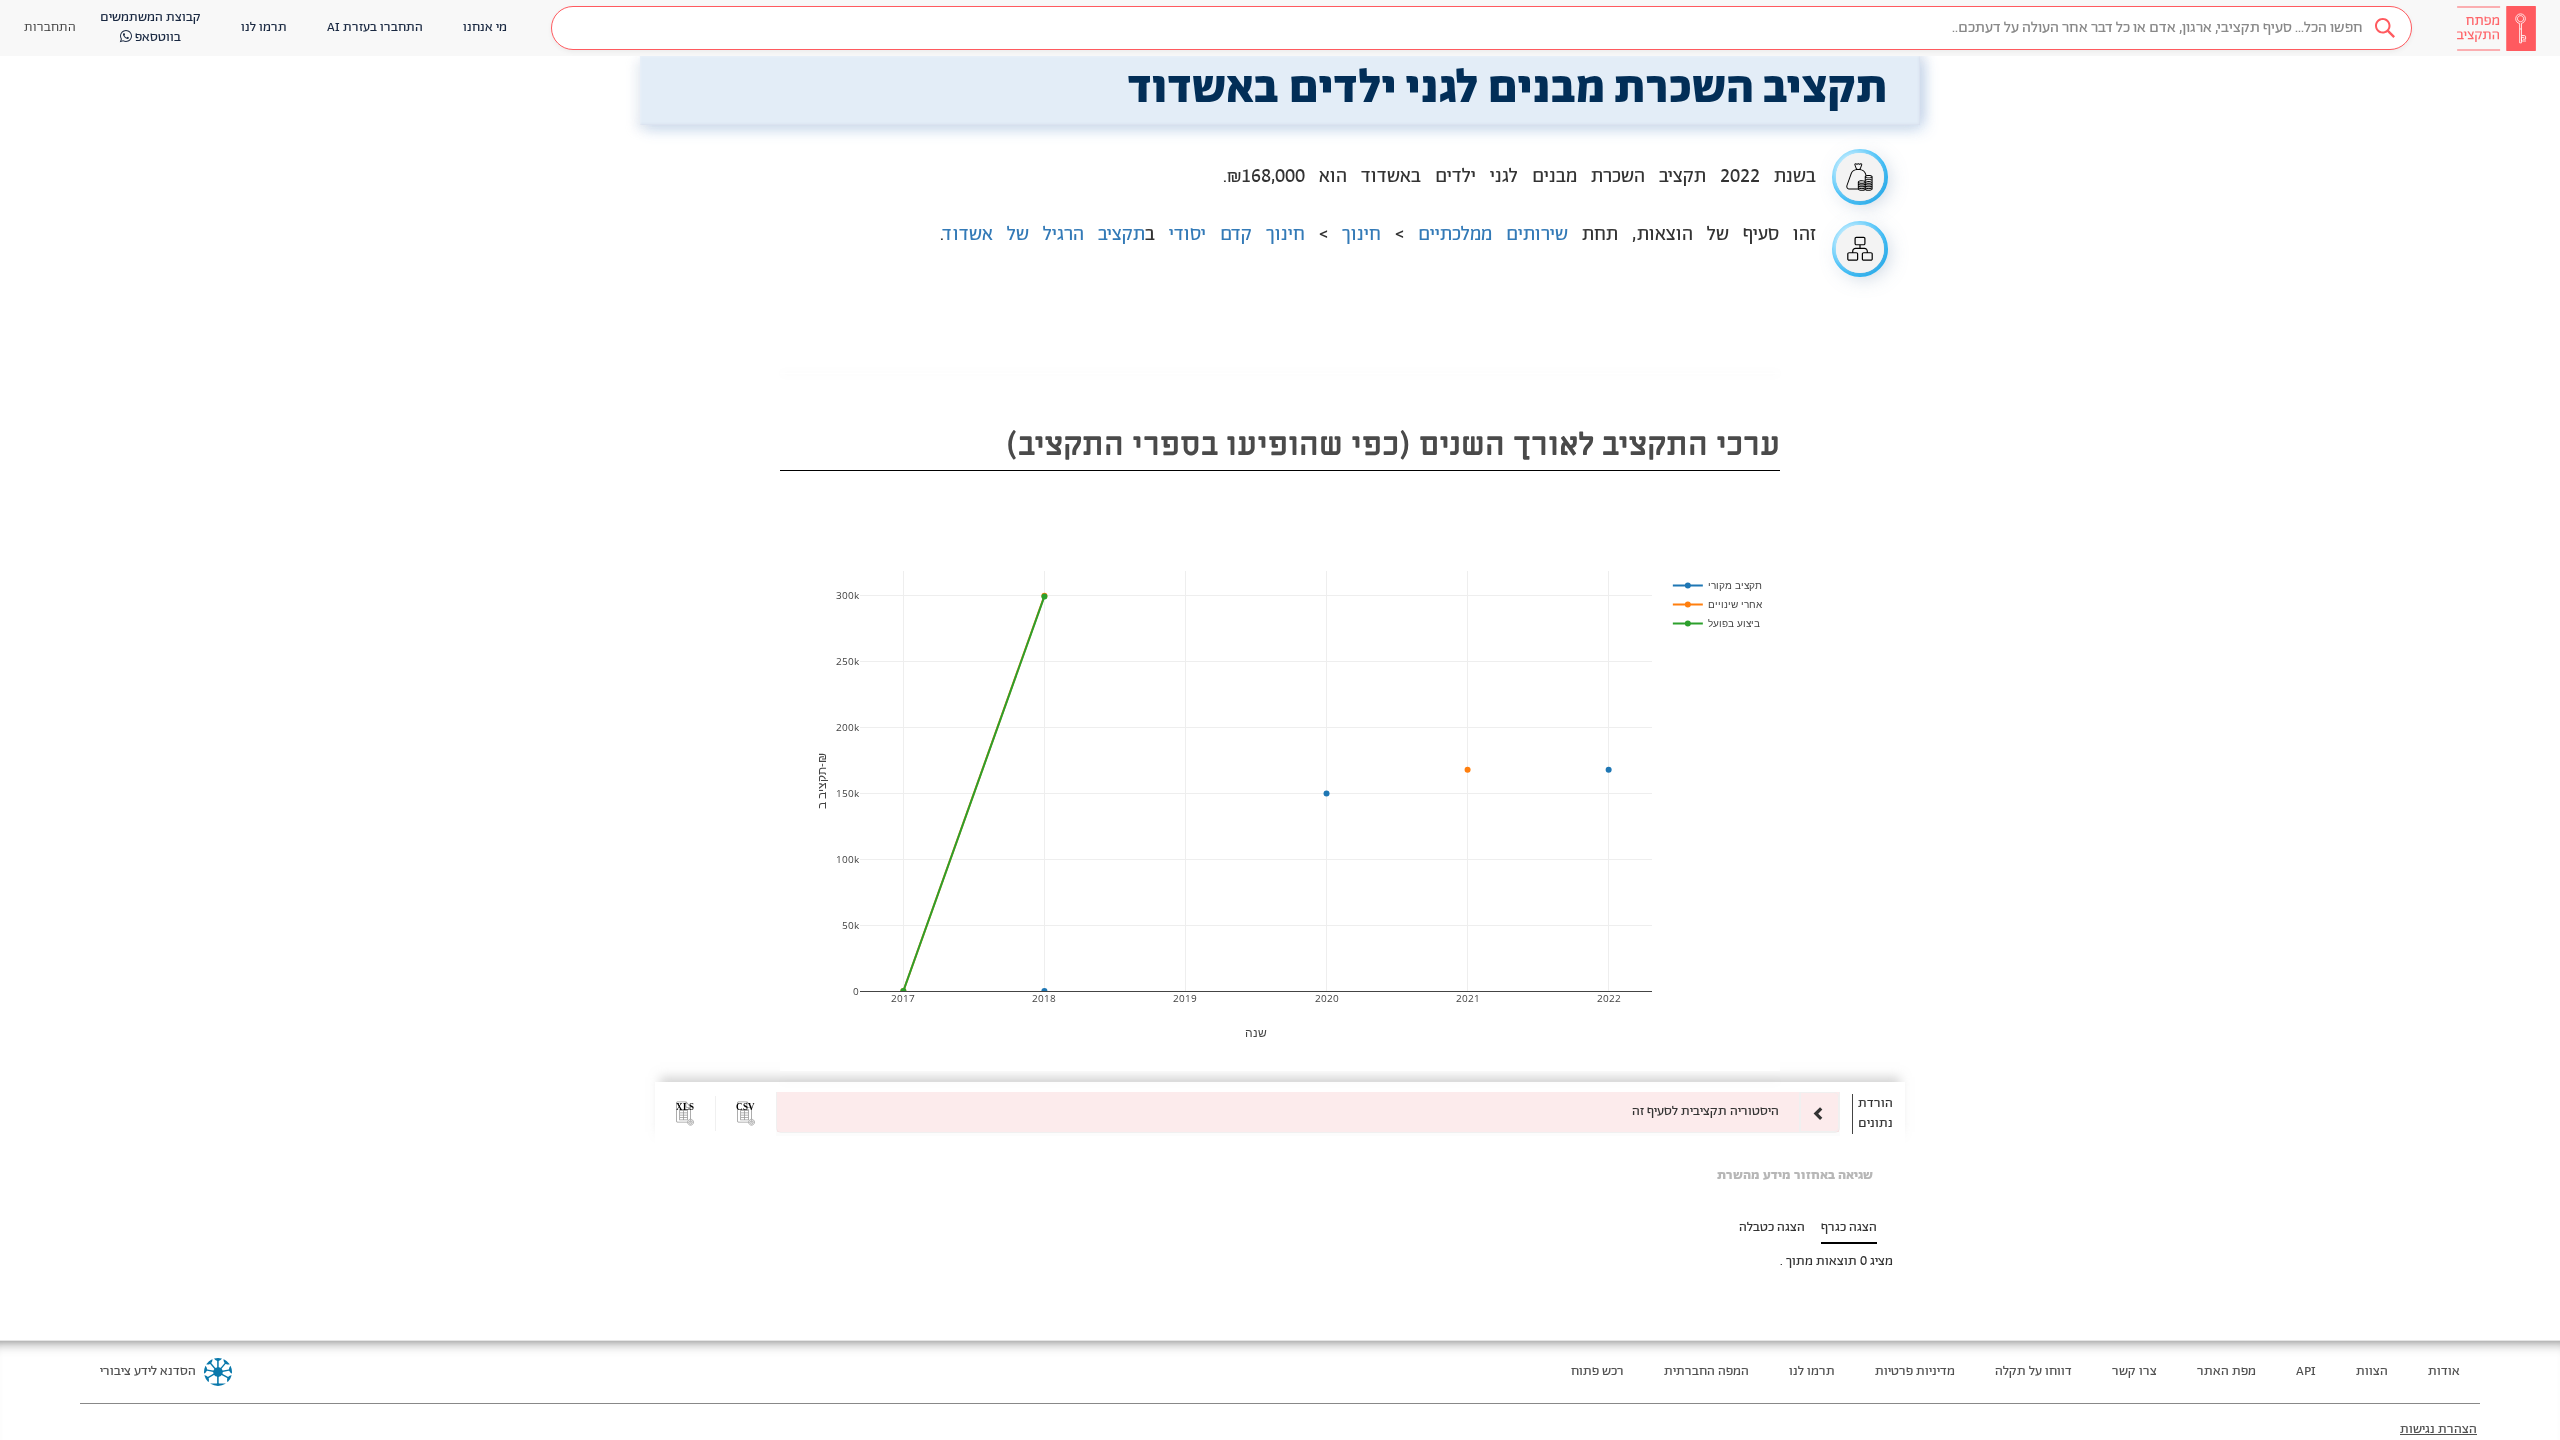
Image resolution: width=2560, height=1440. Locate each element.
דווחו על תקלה (2033, 1371)
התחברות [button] (50, 27)
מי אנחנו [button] (485, 27)
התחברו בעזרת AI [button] (375, 27)
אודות (2444, 1371)
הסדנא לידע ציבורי (148, 1371)
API (2306, 1371)
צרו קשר (2134, 1371)
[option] (1308, 1112)
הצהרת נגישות (2438, 1429)
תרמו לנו (1812, 1371)
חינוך (1361, 235)
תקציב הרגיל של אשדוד (1044, 235)
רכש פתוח (1597, 1371)
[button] (1481, 28)
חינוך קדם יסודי (1237, 235)
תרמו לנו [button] (264, 27)
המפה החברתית (1706, 1371)
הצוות (2372, 1371)
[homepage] (2496, 28)
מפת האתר (2226, 1371)
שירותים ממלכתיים (1493, 235)
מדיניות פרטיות (1915, 1371)
